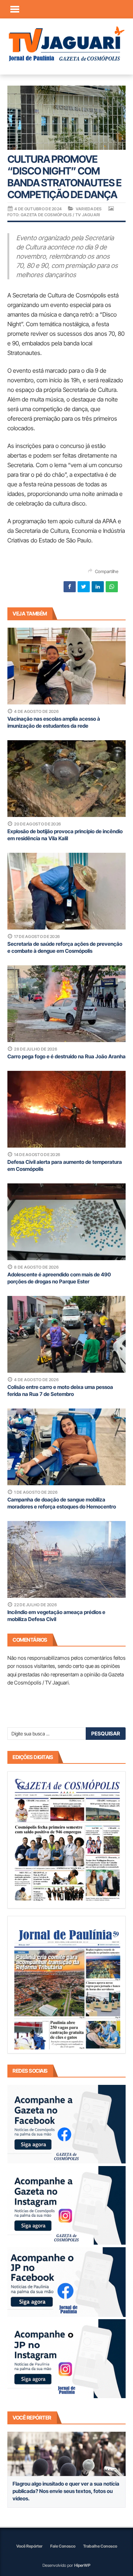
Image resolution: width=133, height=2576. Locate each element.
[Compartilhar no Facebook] (70, 587)
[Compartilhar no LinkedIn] (98, 587)
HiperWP (82, 2565)
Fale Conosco (63, 2546)
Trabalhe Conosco (100, 2546)
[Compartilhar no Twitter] (84, 587)
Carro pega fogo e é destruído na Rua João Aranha (66, 1056)
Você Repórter (29, 2546)
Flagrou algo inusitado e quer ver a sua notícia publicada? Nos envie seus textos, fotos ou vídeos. (66, 2491)
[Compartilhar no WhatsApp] (112, 587)
